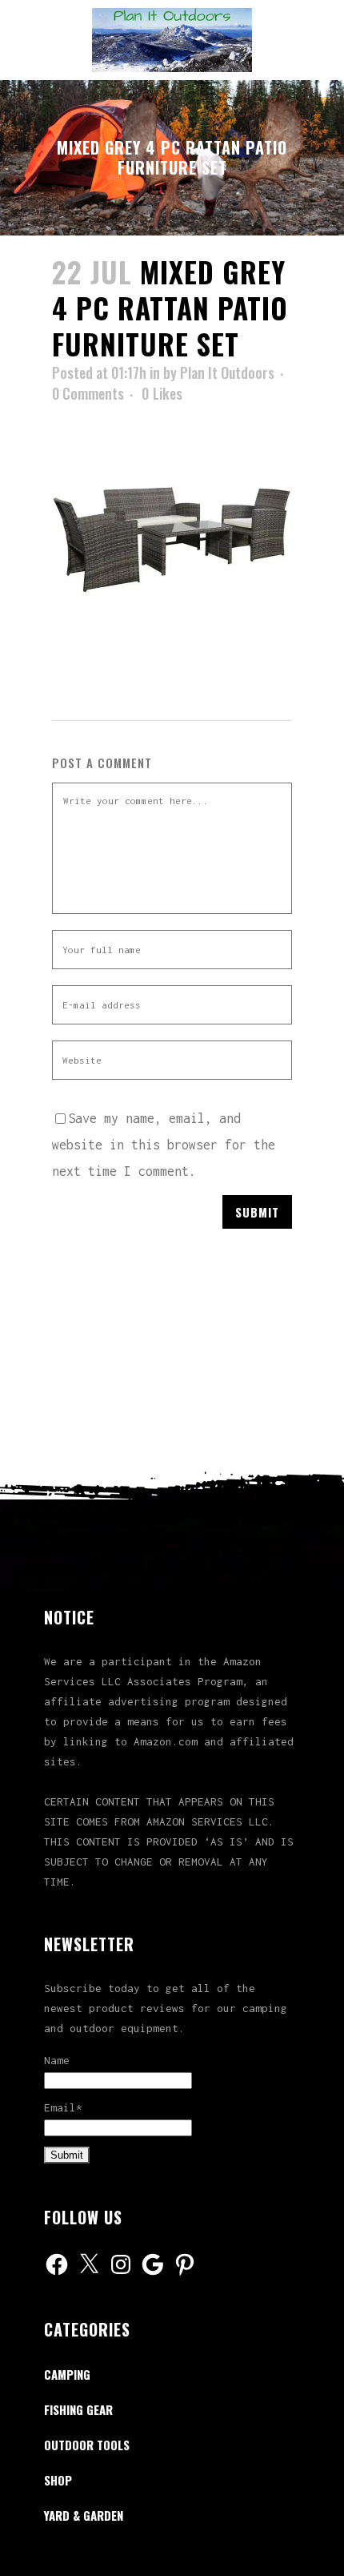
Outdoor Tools (87, 2445)
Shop (58, 2480)
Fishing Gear (78, 2409)
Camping (67, 2374)
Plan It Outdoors (227, 372)
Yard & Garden (84, 2515)
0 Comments (88, 393)
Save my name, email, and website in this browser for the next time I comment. (164, 1145)
